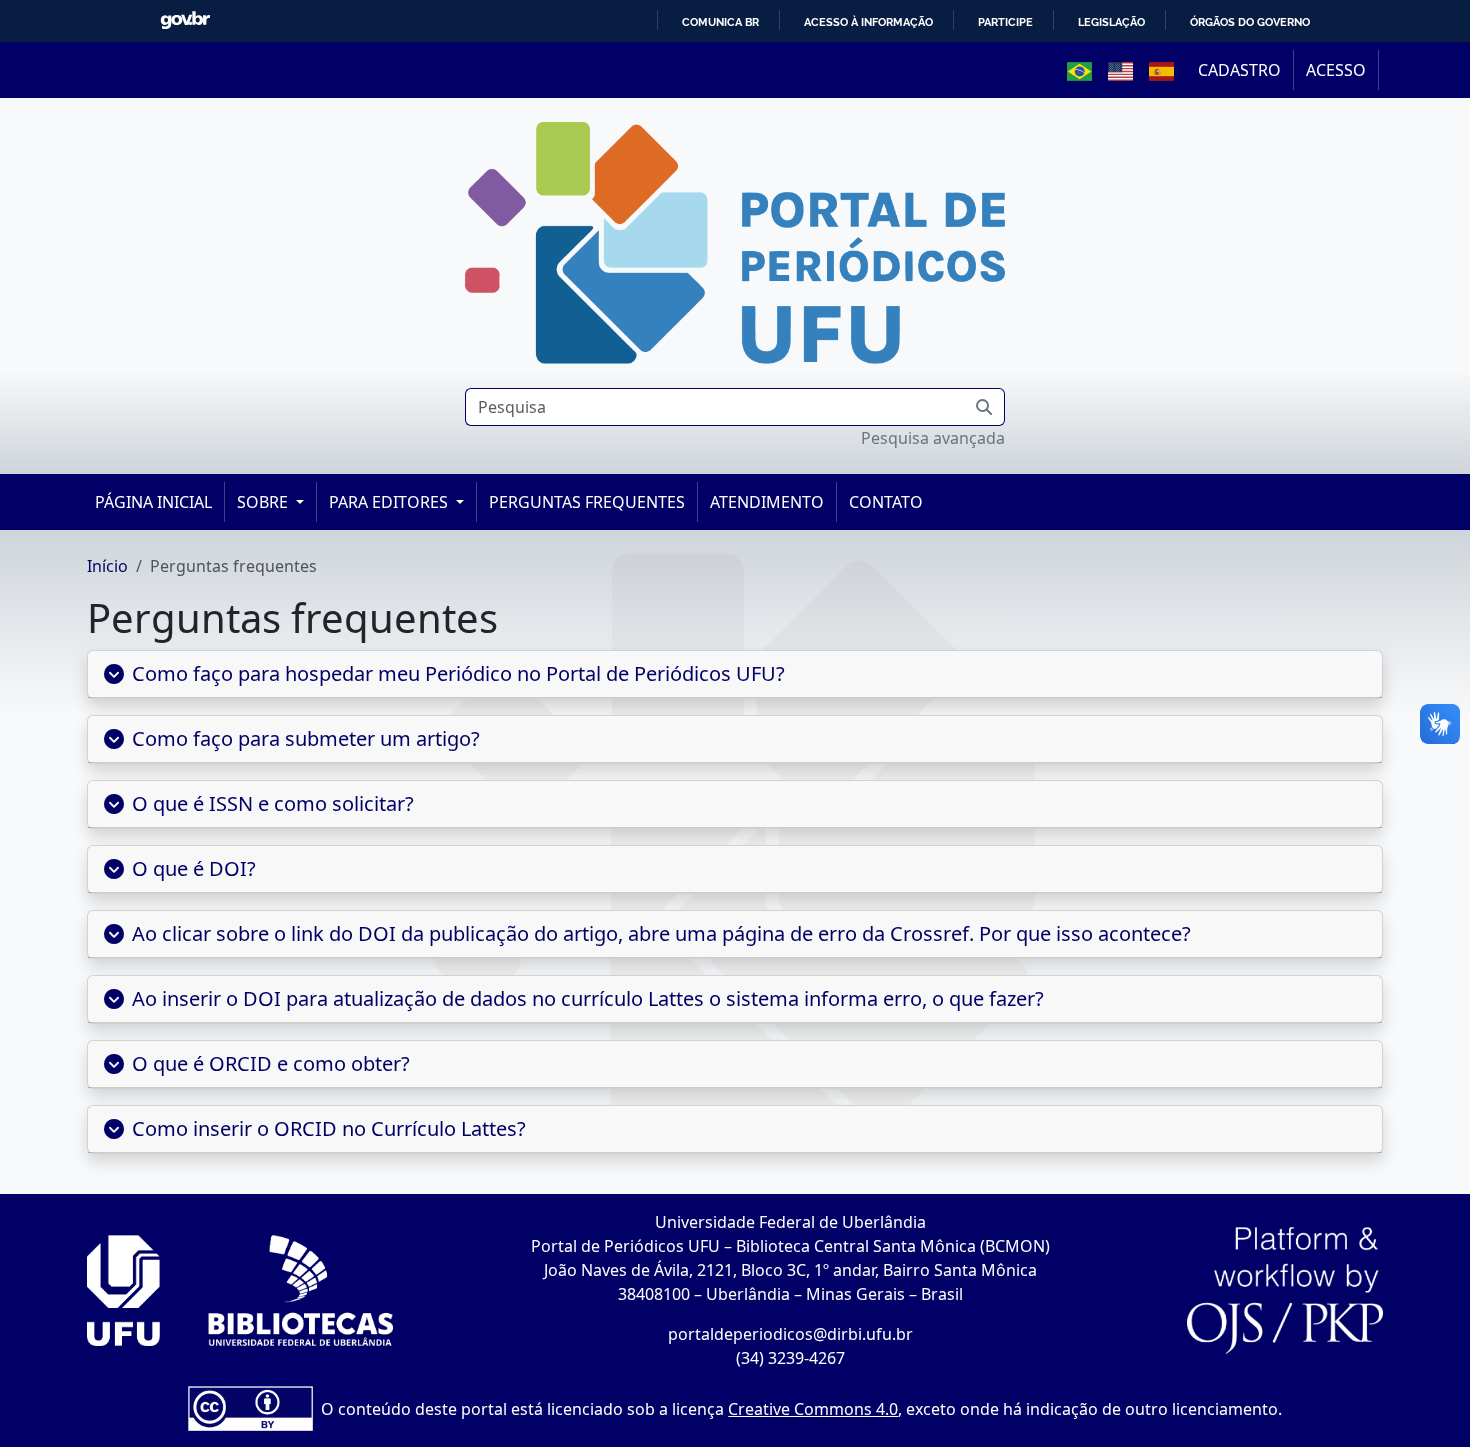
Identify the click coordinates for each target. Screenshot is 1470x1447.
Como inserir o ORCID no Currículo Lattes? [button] (330, 1128)
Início (107, 566)
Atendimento (767, 502)
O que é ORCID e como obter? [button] (274, 1063)
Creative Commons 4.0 (813, 1409)
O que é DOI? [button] (195, 868)
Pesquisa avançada (933, 438)
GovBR (185, 20)
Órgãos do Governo (1250, 22)
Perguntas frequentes (587, 502)
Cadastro (1239, 70)
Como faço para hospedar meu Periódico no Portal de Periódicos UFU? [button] (458, 673)
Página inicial (153, 502)
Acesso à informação (868, 22)
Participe (1005, 22)
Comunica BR (720, 22)
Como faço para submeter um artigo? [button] (306, 738)
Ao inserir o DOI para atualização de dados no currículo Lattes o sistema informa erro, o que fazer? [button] (589, 998)
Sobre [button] (264, 502)
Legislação (1111, 22)
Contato (886, 502)
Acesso (1336, 70)
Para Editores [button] (390, 502)
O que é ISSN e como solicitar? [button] (273, 803)
